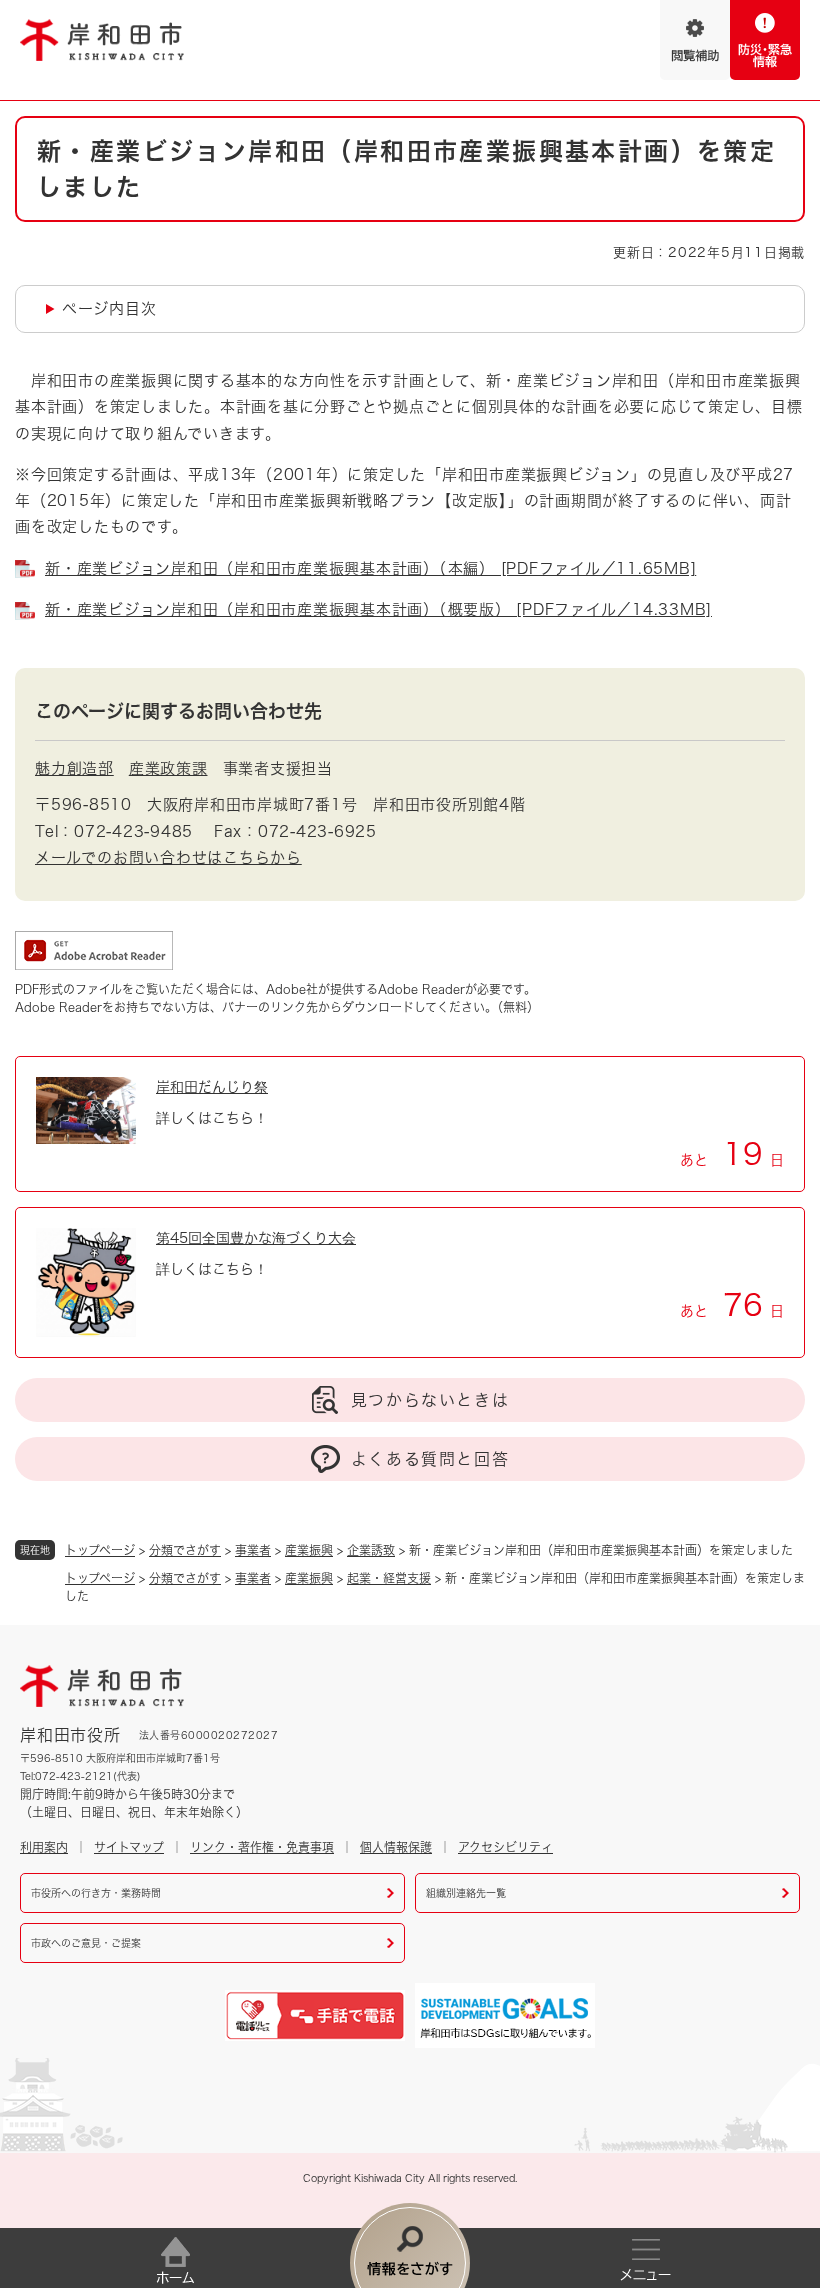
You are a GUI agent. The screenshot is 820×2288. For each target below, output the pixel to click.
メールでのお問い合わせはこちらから (168, 857)
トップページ (100, 1550)
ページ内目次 (109, 308)
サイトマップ (129, 1847)
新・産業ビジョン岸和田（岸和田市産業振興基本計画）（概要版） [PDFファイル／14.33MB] (378, 609)
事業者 (253, 1550)
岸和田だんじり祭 (212, 1087)
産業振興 (309, 1550)
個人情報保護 (396, 1847)
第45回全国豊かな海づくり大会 (256, 1238)
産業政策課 (168, 768)
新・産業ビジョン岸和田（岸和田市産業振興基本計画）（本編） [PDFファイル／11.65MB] (370, 568)
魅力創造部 (74, 768)
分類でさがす (185, 1550)
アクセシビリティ (505, 1847)
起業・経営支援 (389, 1578)
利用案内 (44, 1847)
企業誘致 (371, 1550)
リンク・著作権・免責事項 (262, 1847)
